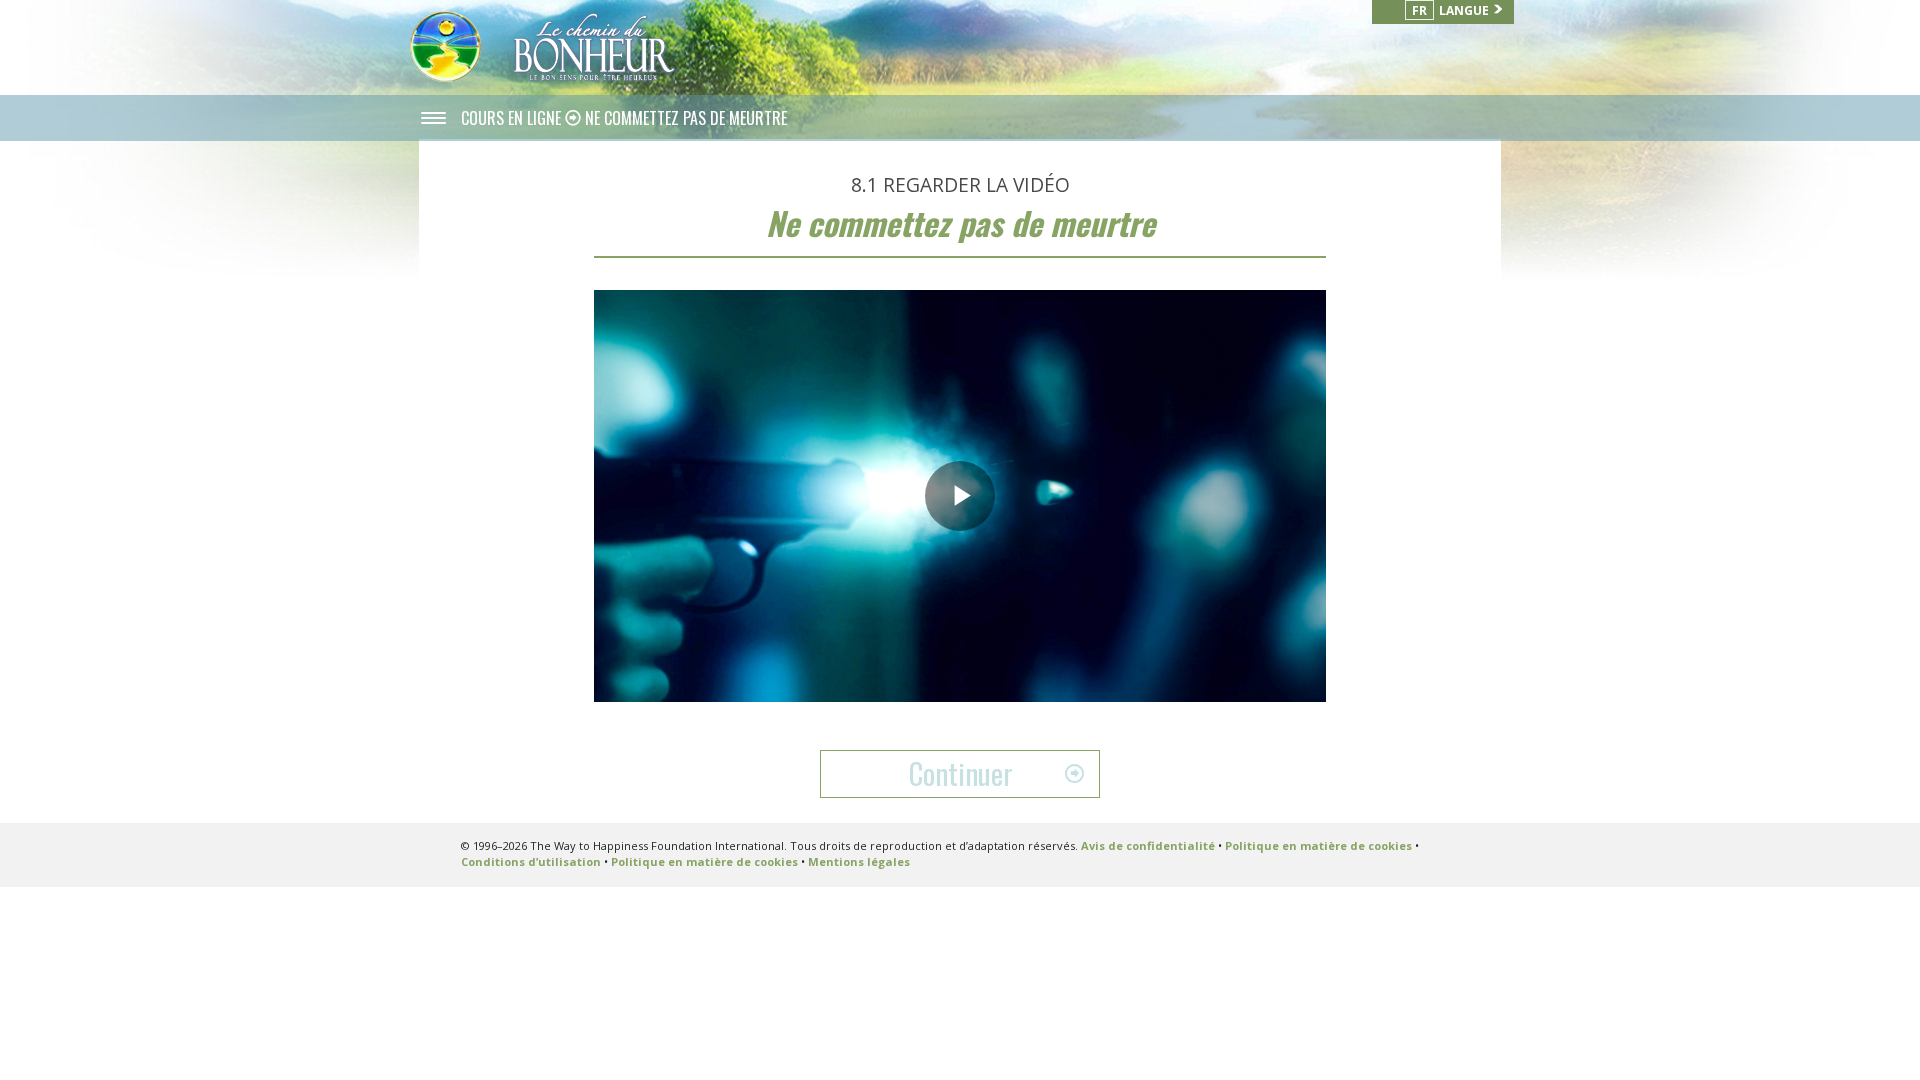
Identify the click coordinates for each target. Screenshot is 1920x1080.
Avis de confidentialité (1148, 845)
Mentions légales (859, 861)
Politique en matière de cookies (1318, 845)
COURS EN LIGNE (513, 118)
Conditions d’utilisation (531, 861)
